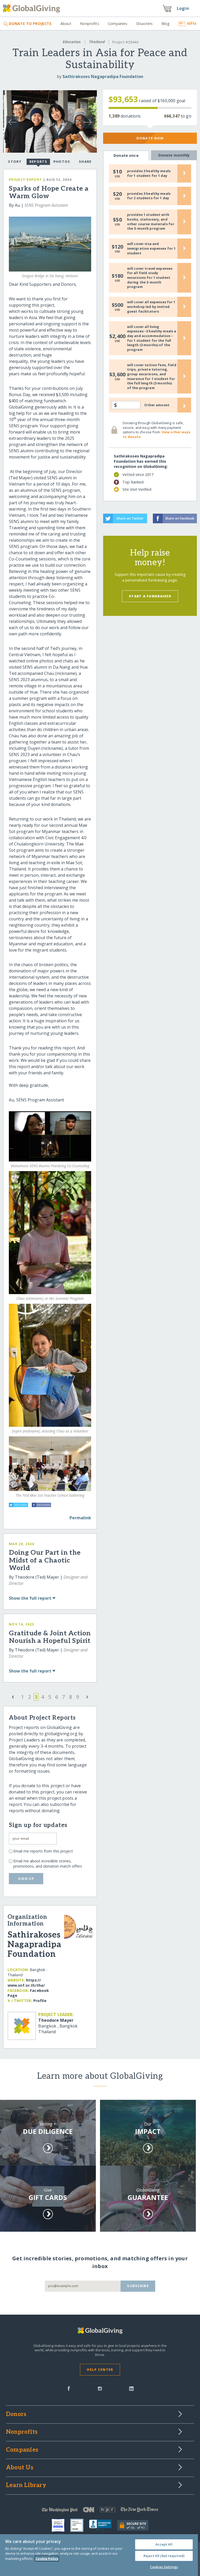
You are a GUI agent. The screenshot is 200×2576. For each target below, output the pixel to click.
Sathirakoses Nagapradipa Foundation (103, 76)
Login (183, 8)
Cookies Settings (164, 2567)
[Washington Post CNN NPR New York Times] (100, 2511)
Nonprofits (89, 24)
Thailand (97, 42)
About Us (20, 2468)
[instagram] (100, 2388)
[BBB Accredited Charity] (103, 2525)
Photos (62, 162)
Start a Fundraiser (150, 596)
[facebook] (69, 2388)
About (66, 24)
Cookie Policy (47, 2559)
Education (72, 42)
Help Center (100, 2370)
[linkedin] (131, 2388)
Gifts (192, 23)
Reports (38, 162)
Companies (118, 24)
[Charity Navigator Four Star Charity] (61, 2525)
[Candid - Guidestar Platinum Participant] (80, 2525)
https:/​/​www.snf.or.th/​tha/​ (26, 1983)
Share (85, 162)
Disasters (144, 24)
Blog (166, 24)
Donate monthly (174, 155)
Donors (16, 2414)
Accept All (164, 2544)
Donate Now (150, 138)
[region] (99, 2555)
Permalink (80, 1518)
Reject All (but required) (164, 2556)
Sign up (26, 1878)
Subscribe (138, 2286)
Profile (40, 2001)
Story (15, 162)
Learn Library (26, 2485)
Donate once (126, 155)
